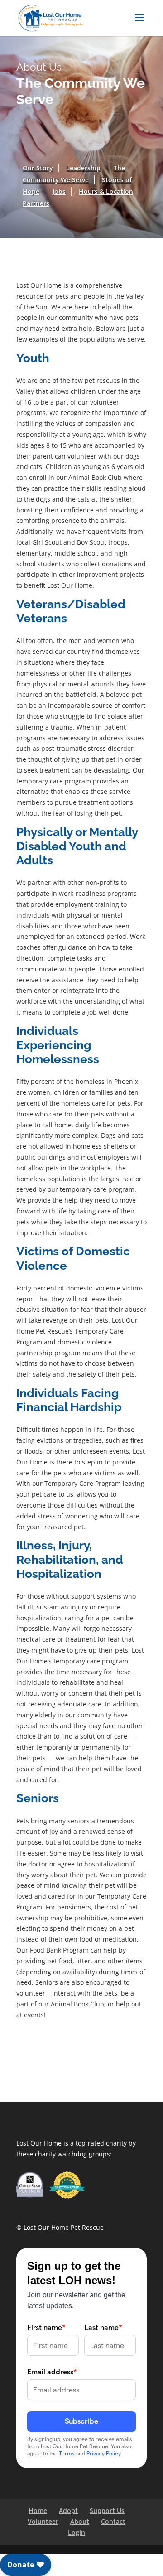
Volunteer (43, 2521)
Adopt (68, 2511)
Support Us (107, 2511)
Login (77, 2532)
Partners (36, 203)
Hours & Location (106, 191)
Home (38, 2511)
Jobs (59, 191)
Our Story (38, 168)
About (80, 2521)
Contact (113, 2521)
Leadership (83, 168)
